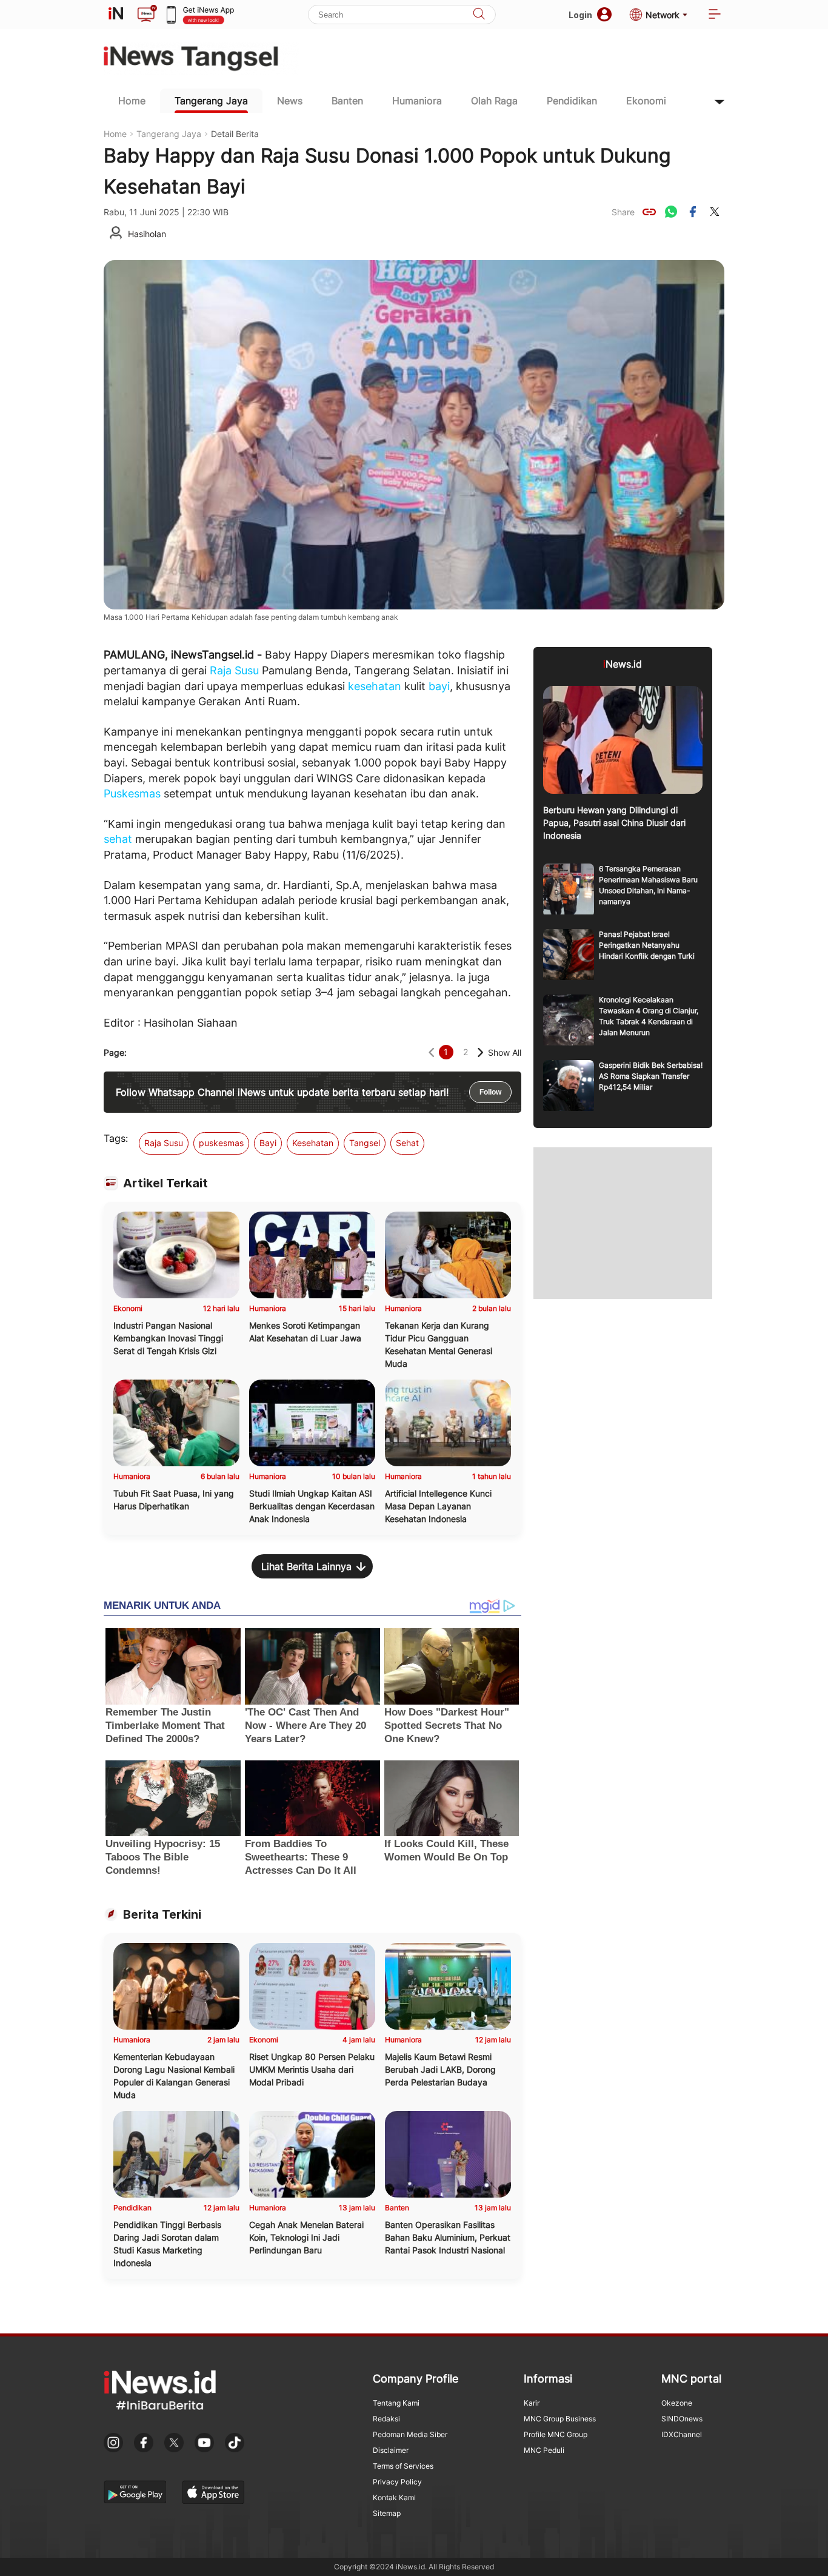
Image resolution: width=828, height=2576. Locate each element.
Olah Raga (494, 101)
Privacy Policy (397, 2482)
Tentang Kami (396, 2403)
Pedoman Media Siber (410, 2434)
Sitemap (387, 2513)
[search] (479, 15)
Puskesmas (132, 793)
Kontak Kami (394, 2497)
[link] (649, 212)
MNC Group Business (560, 2419)
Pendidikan (572, 101)
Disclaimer (391, 2450)
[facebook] (693, 212)
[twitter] (715, 212)
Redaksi (386, 2419)
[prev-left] (431, 1052)
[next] (480, 1052)
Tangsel (365, 1143)
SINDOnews (682, 2419)
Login (580, 15)
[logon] (116, 15)
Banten (347, 101)
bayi (439, 686)
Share (623, 212)
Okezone (677, 2403)
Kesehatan (313, 1143)
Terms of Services (403, 2466)
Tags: (116, 1138)
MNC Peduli (544, 2450)
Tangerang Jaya (211, 101)
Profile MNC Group (556, 2434)
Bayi (268, 1143)
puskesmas (221, 1143)
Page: (115, 1052)
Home (132, 101)
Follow (490, 1092)
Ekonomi (646, 101)
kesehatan (375, 686)
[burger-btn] (715, 15)
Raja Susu (234, 670)
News (290, 101)
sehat (118, 839)
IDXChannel (682, 2434)
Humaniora (417, 101)
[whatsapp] (671, 212)
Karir (532, 2403)
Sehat (407, 1143)
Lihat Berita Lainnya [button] (306, 1566)
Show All (505, 1052)
